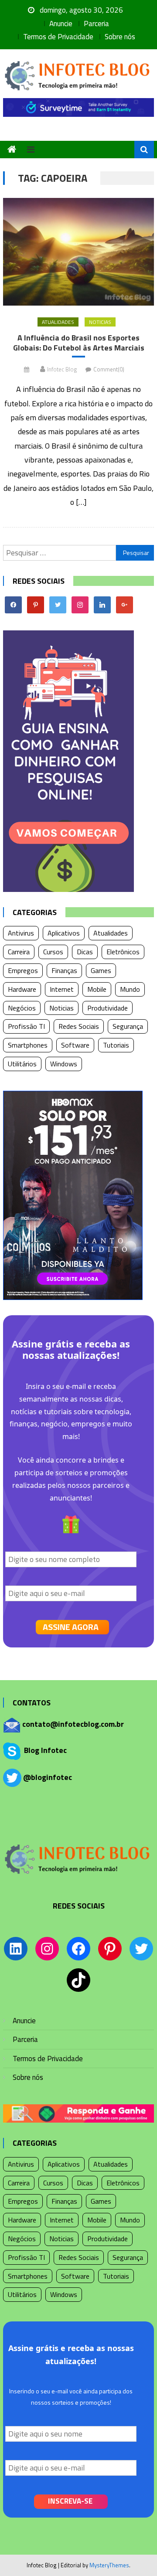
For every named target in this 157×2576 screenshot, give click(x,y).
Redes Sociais (79, 1026)
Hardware (22, 989)
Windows (64, 1064)
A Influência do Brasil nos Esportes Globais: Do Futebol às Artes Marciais (79, 343)
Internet (62, 989)
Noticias (100, 322)
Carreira (19, 952)
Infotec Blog (62, 369)
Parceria (96, 24)
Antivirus (21, 933)
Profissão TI (26, 1026)
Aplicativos (64, 933)
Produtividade (108, 1008)
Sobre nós (120, 37)
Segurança (128, 1026)
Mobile (97, 989)
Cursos (53, 952)
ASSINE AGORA (71, 1627)
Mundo (130, 989)
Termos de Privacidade (58, 37)
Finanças (64, 970)
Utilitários (22, 1064)
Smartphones (28, 1045)
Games (101, 970)
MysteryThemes (109, 2565)
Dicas (85, 952)
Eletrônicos (123, 952)
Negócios (22, 1008)
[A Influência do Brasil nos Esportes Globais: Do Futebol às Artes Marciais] (78, 252)
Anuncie (61, 24)
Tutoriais (116, 1045)
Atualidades (58, 322)
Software (75, 1045)
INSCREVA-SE (70, 2501)
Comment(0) (109, 369)
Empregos (23, 970)
